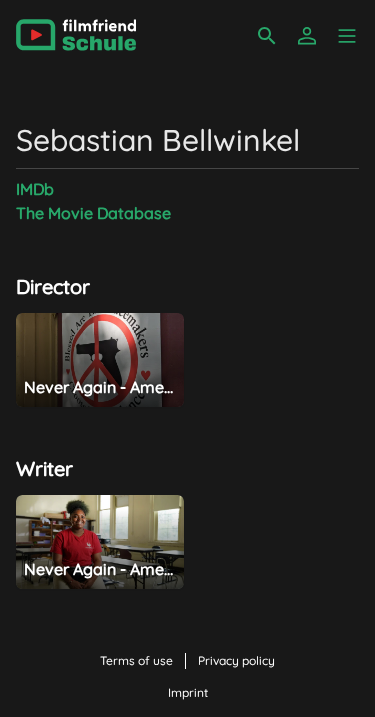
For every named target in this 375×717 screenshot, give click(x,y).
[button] (347, 36)
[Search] (267, 36)
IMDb (35, 189)
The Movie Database (93, 213)
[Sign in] (307, 36)
